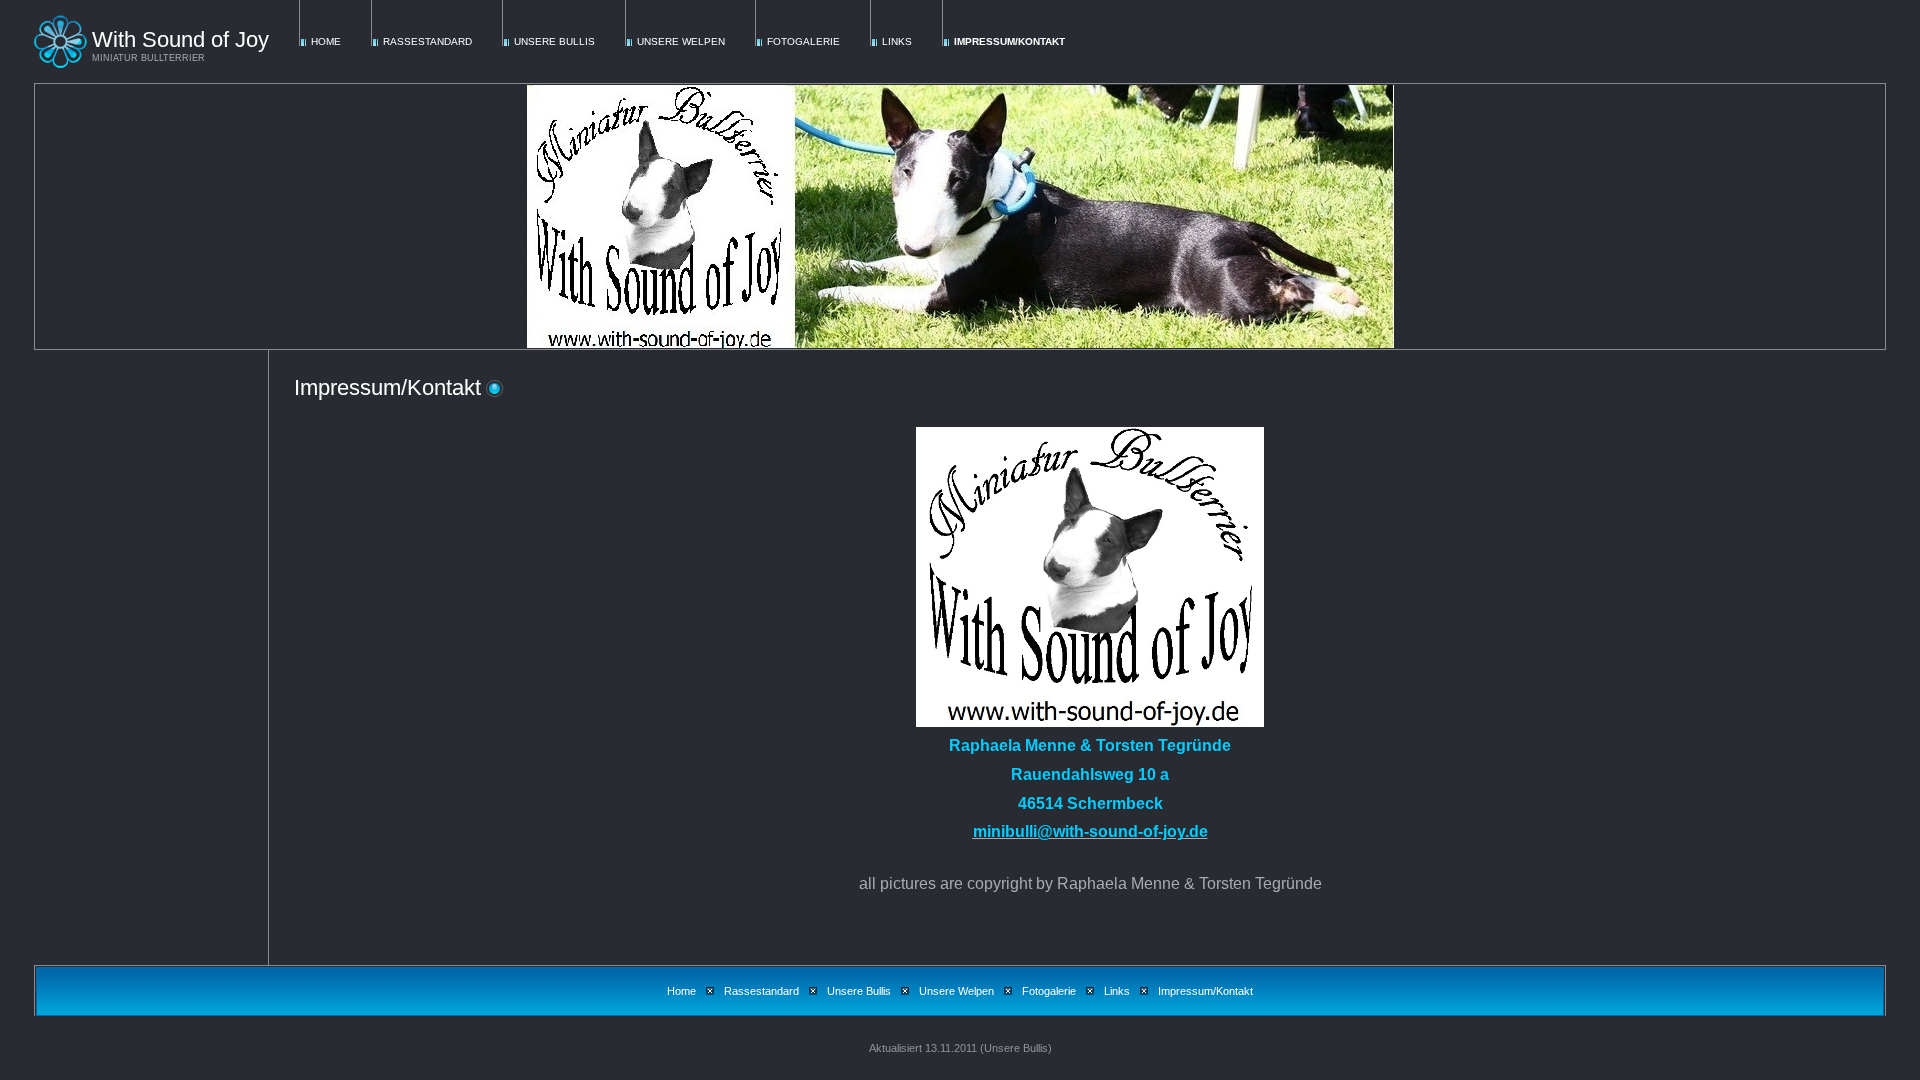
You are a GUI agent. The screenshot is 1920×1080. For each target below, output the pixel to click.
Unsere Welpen (681, 41)
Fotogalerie (803, 41)
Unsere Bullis (554, 41)
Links (897, 41)
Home (326, 41)
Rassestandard (427, 41)
